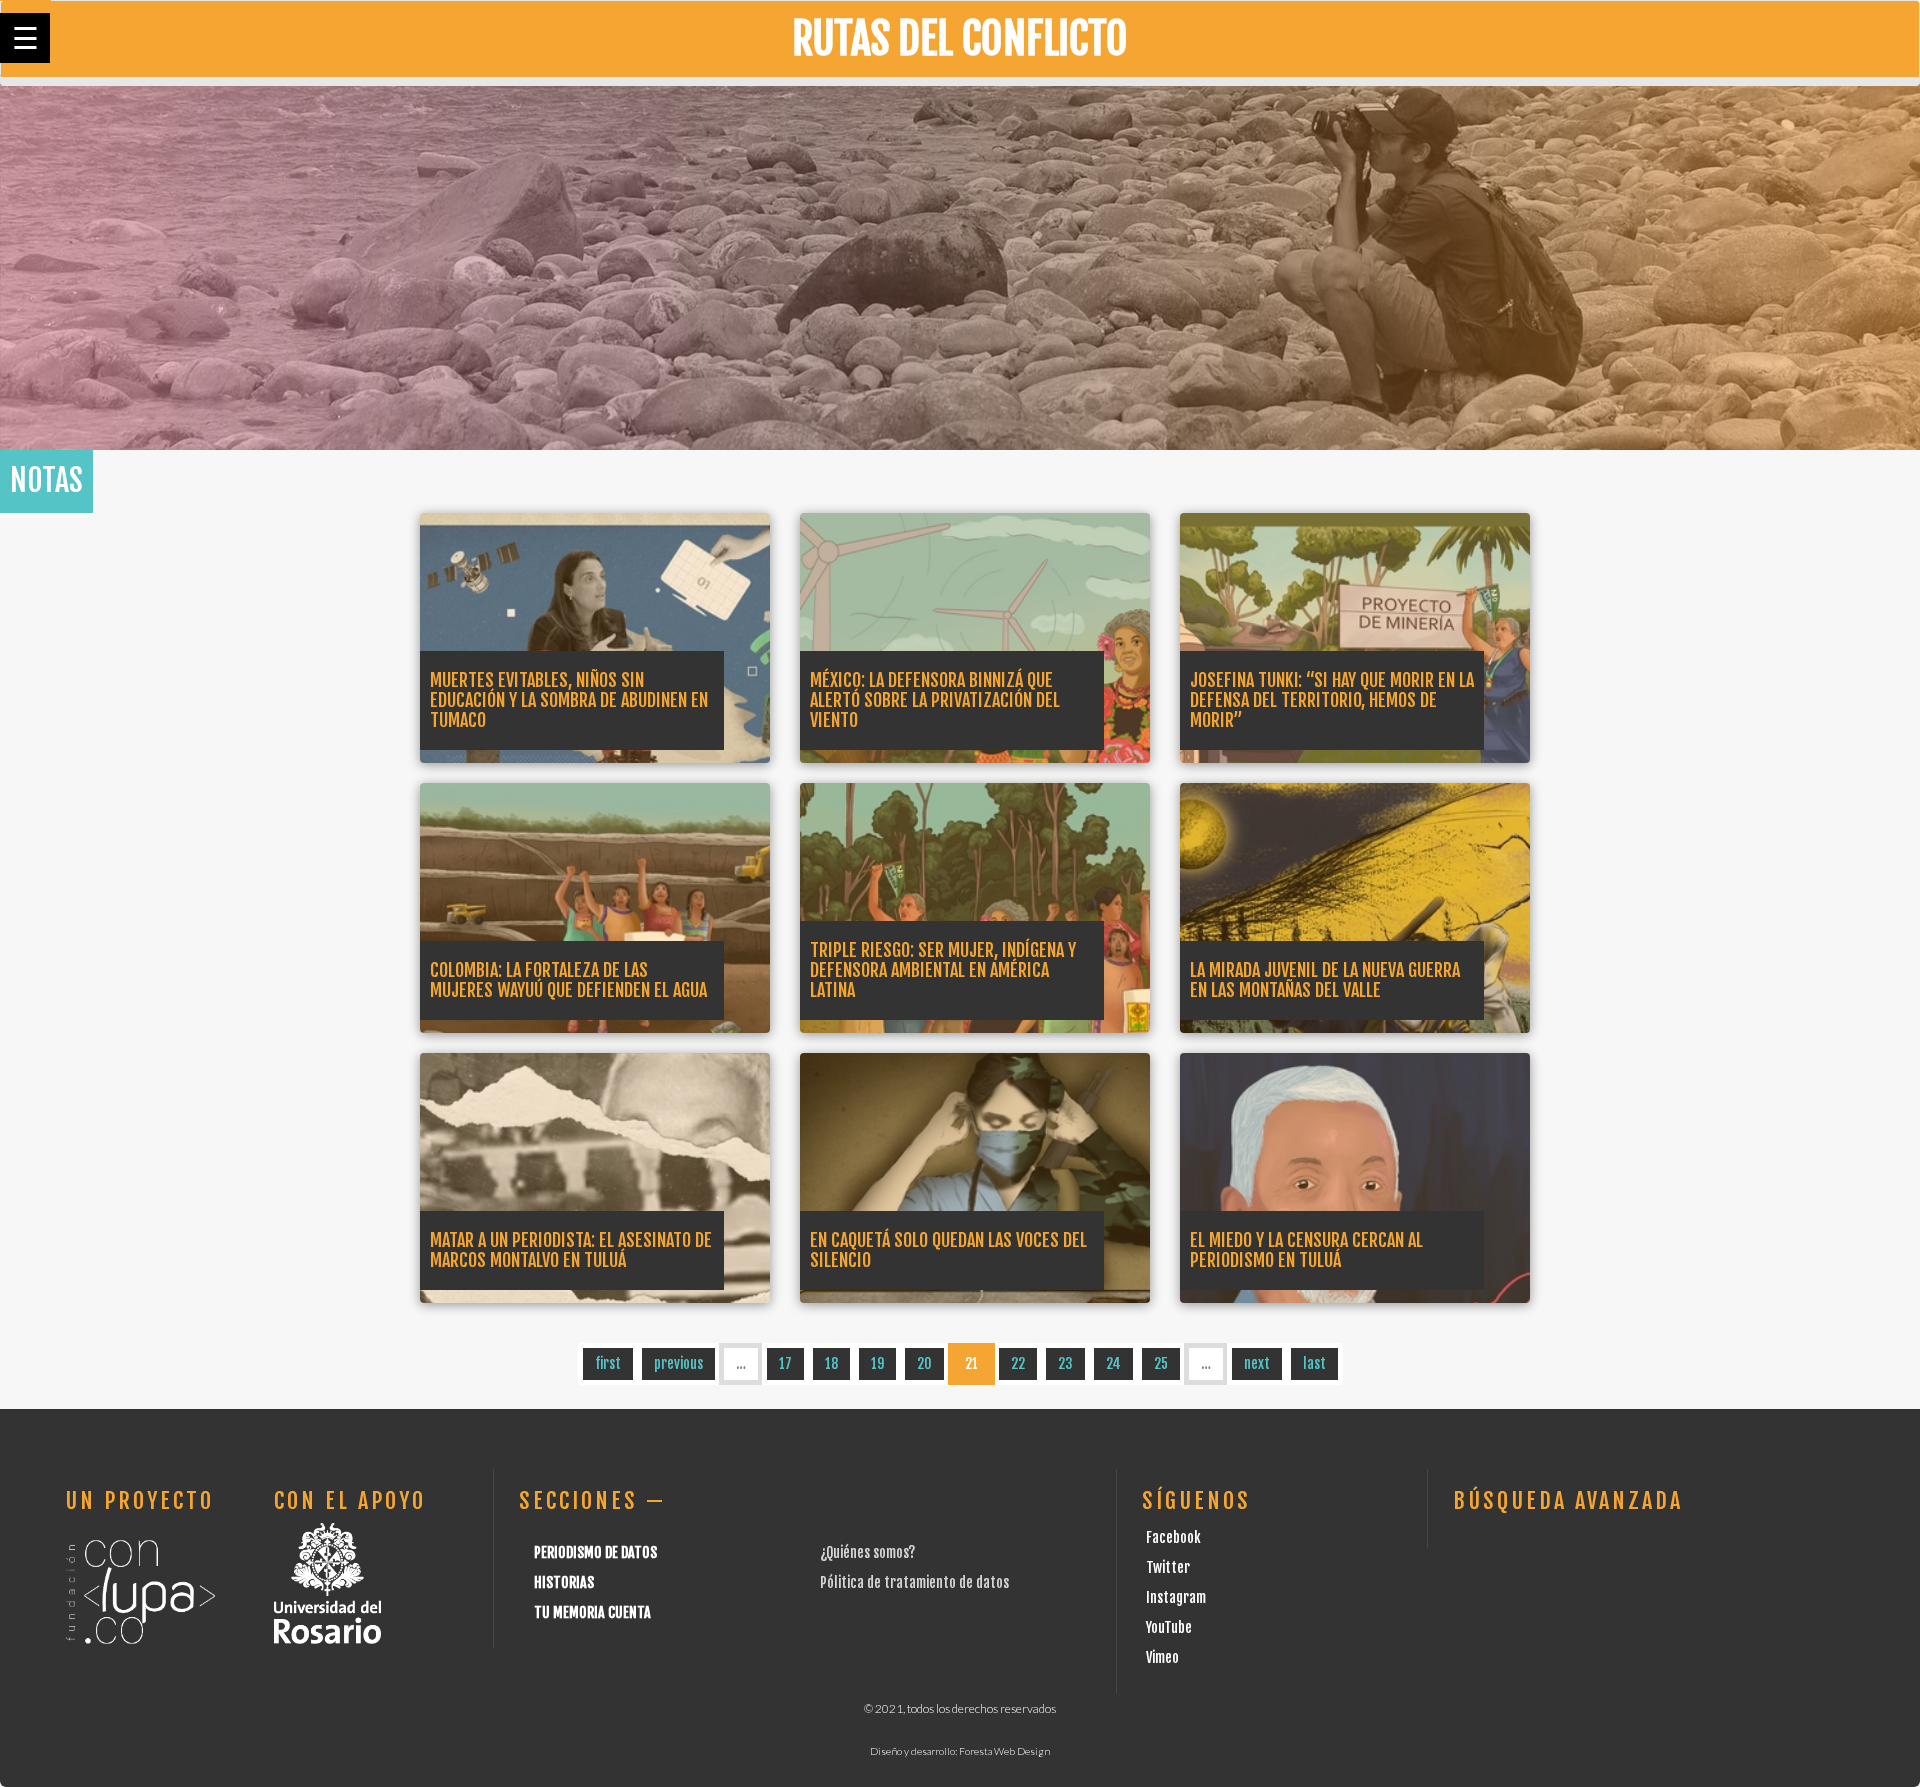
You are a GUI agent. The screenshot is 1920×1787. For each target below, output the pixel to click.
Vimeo (1162, 1657)
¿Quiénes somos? (867, 1552)
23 (1065, 1363)
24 (1113, 1363)
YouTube (1169, 1627)
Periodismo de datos (595, 1552)
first (608, 1363)
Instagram (1176, 1597)
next (1257, 1363)
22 (1018, 1363)
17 (785, 1363)
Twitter (1168, 1567)
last (1314, 1363)
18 (831, 1363)
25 (1161, 1363)
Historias (564, 1582)
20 (924, 1363)
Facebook (1173, 1537)
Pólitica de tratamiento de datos (914, 1582)
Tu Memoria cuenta (592, 1612)
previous (678, 1363)
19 (877, 1363)
